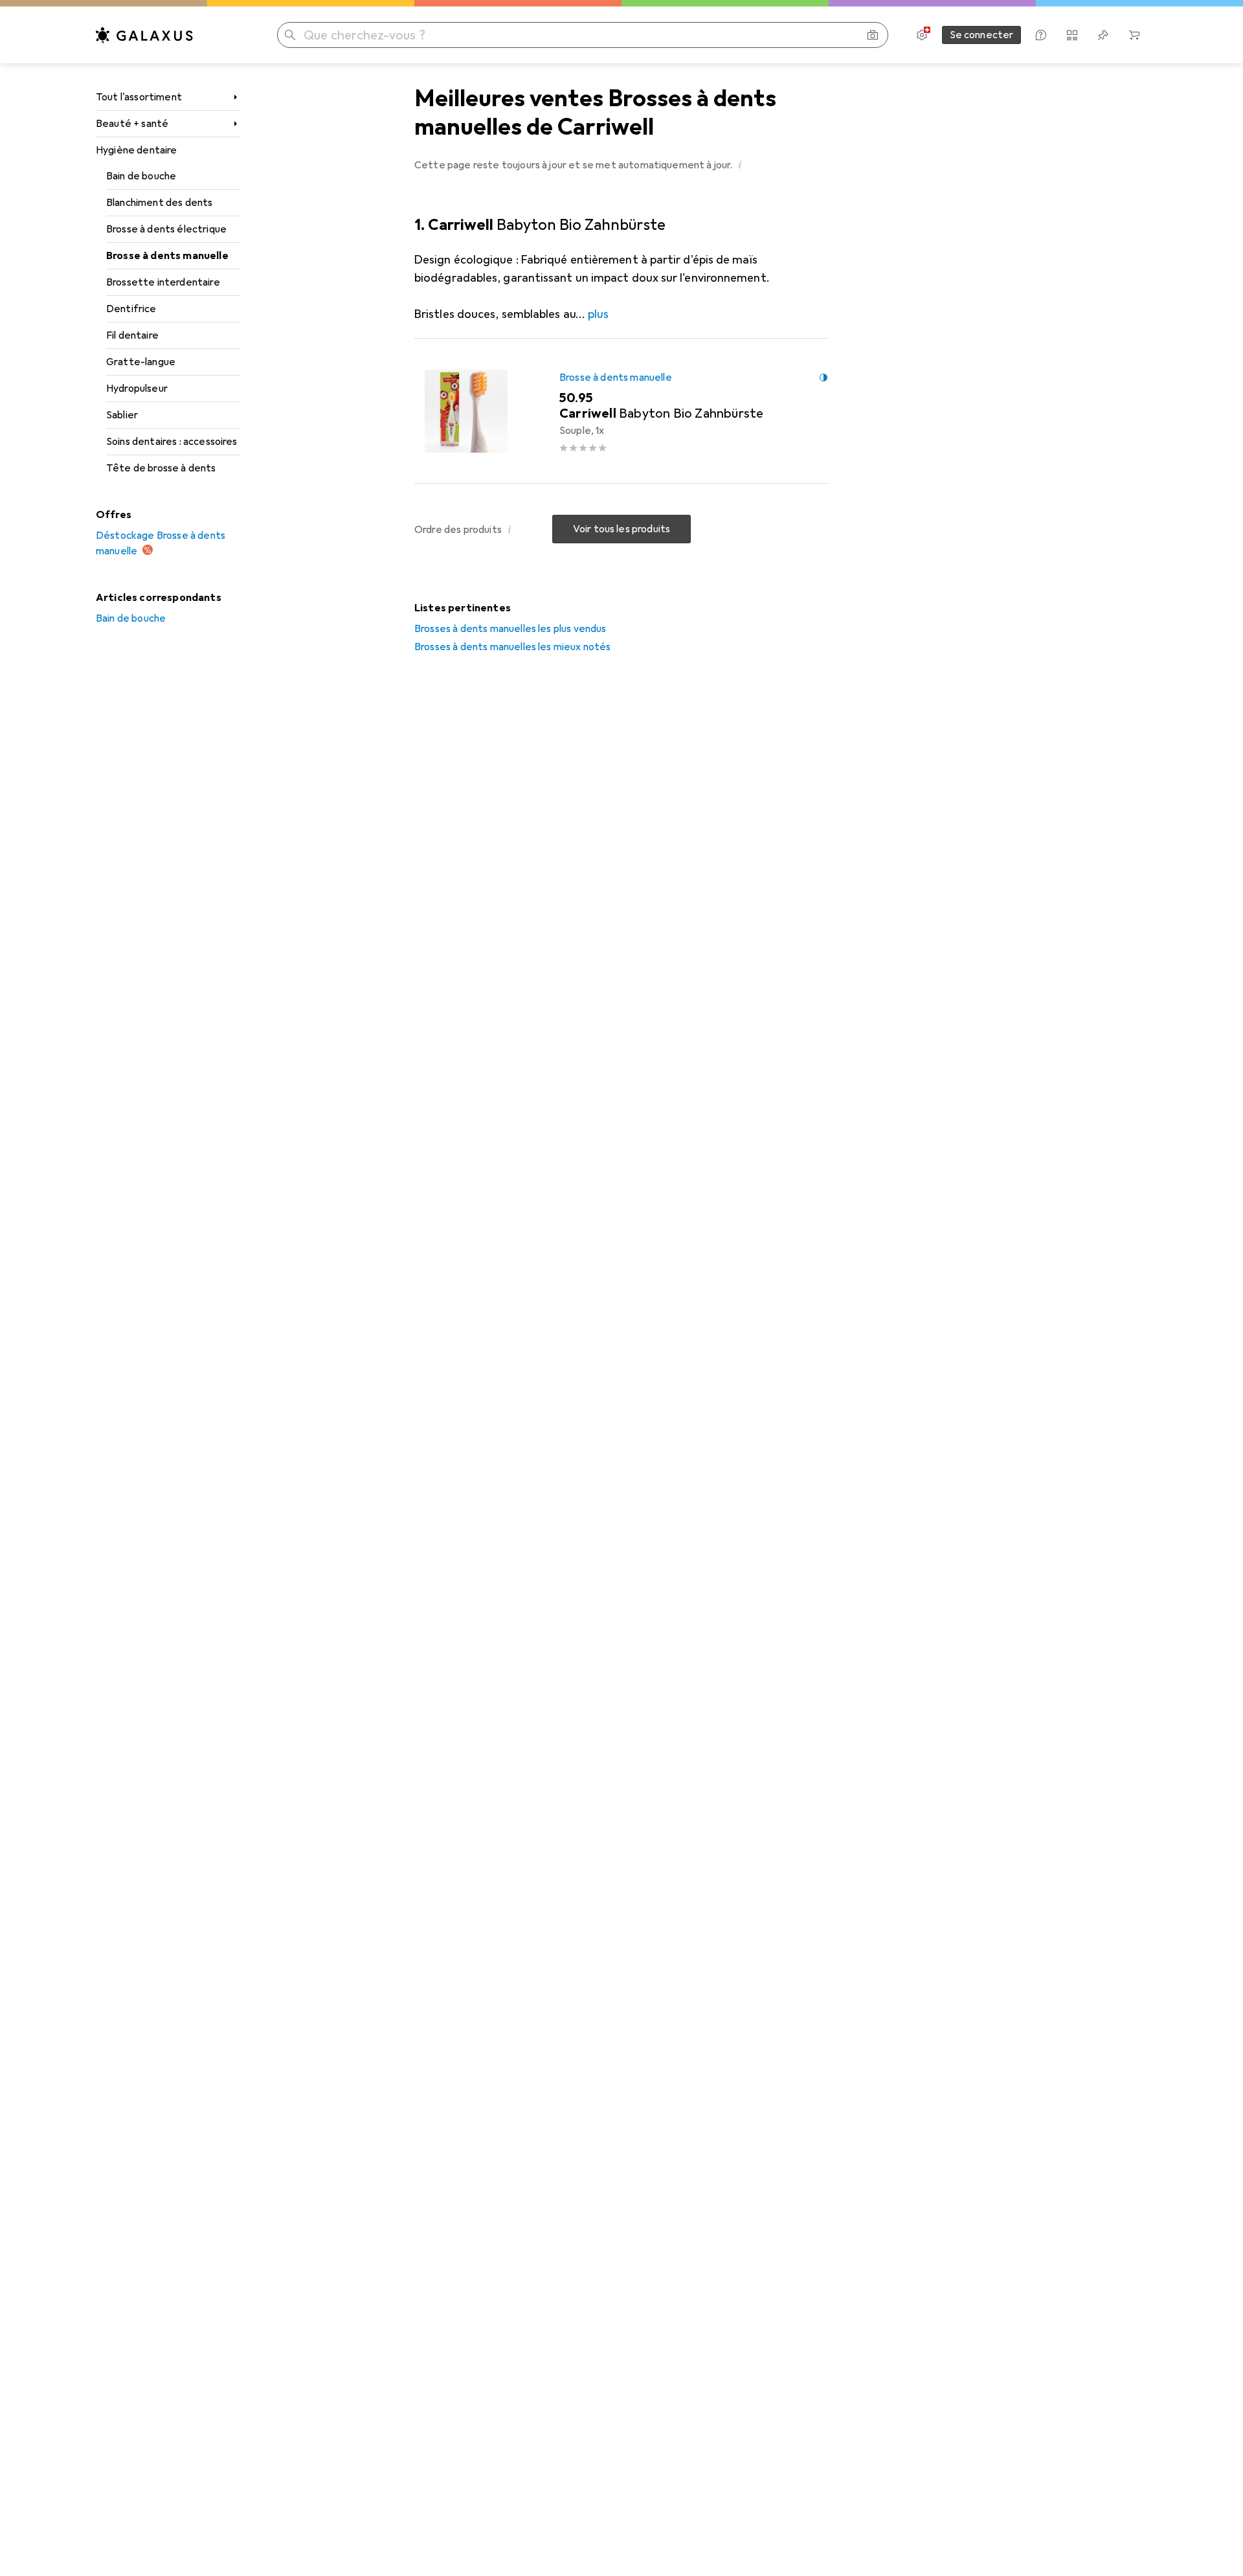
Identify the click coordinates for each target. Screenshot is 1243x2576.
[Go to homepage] (144, 35)
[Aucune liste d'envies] (1103, 35)
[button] (741, 164)
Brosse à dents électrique (166, 229)
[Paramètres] (922, 35)
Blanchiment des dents (159, 203)
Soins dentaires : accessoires (172, 442)
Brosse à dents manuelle (167, 256)
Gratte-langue (141, 362)
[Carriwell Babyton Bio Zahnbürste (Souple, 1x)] (621, 411)
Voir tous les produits (622, 529)
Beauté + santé (132, 124)
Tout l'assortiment (139, 97)
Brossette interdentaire (163, 282)
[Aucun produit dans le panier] (1134, 35)
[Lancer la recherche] (290, 35)
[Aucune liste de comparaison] (1072, 35)
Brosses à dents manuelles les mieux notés (513, 647)
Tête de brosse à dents (161, 468)
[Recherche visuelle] (873, 35)
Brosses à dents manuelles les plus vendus (510, 629)
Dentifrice (131, 309)
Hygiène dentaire (137, 150)
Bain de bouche (141, 176)
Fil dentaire (132, 335)
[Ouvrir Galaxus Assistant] (1041, 35)
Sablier (122, 415)
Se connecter (982, 35)
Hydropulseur (137, 389)
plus (598, 314)
